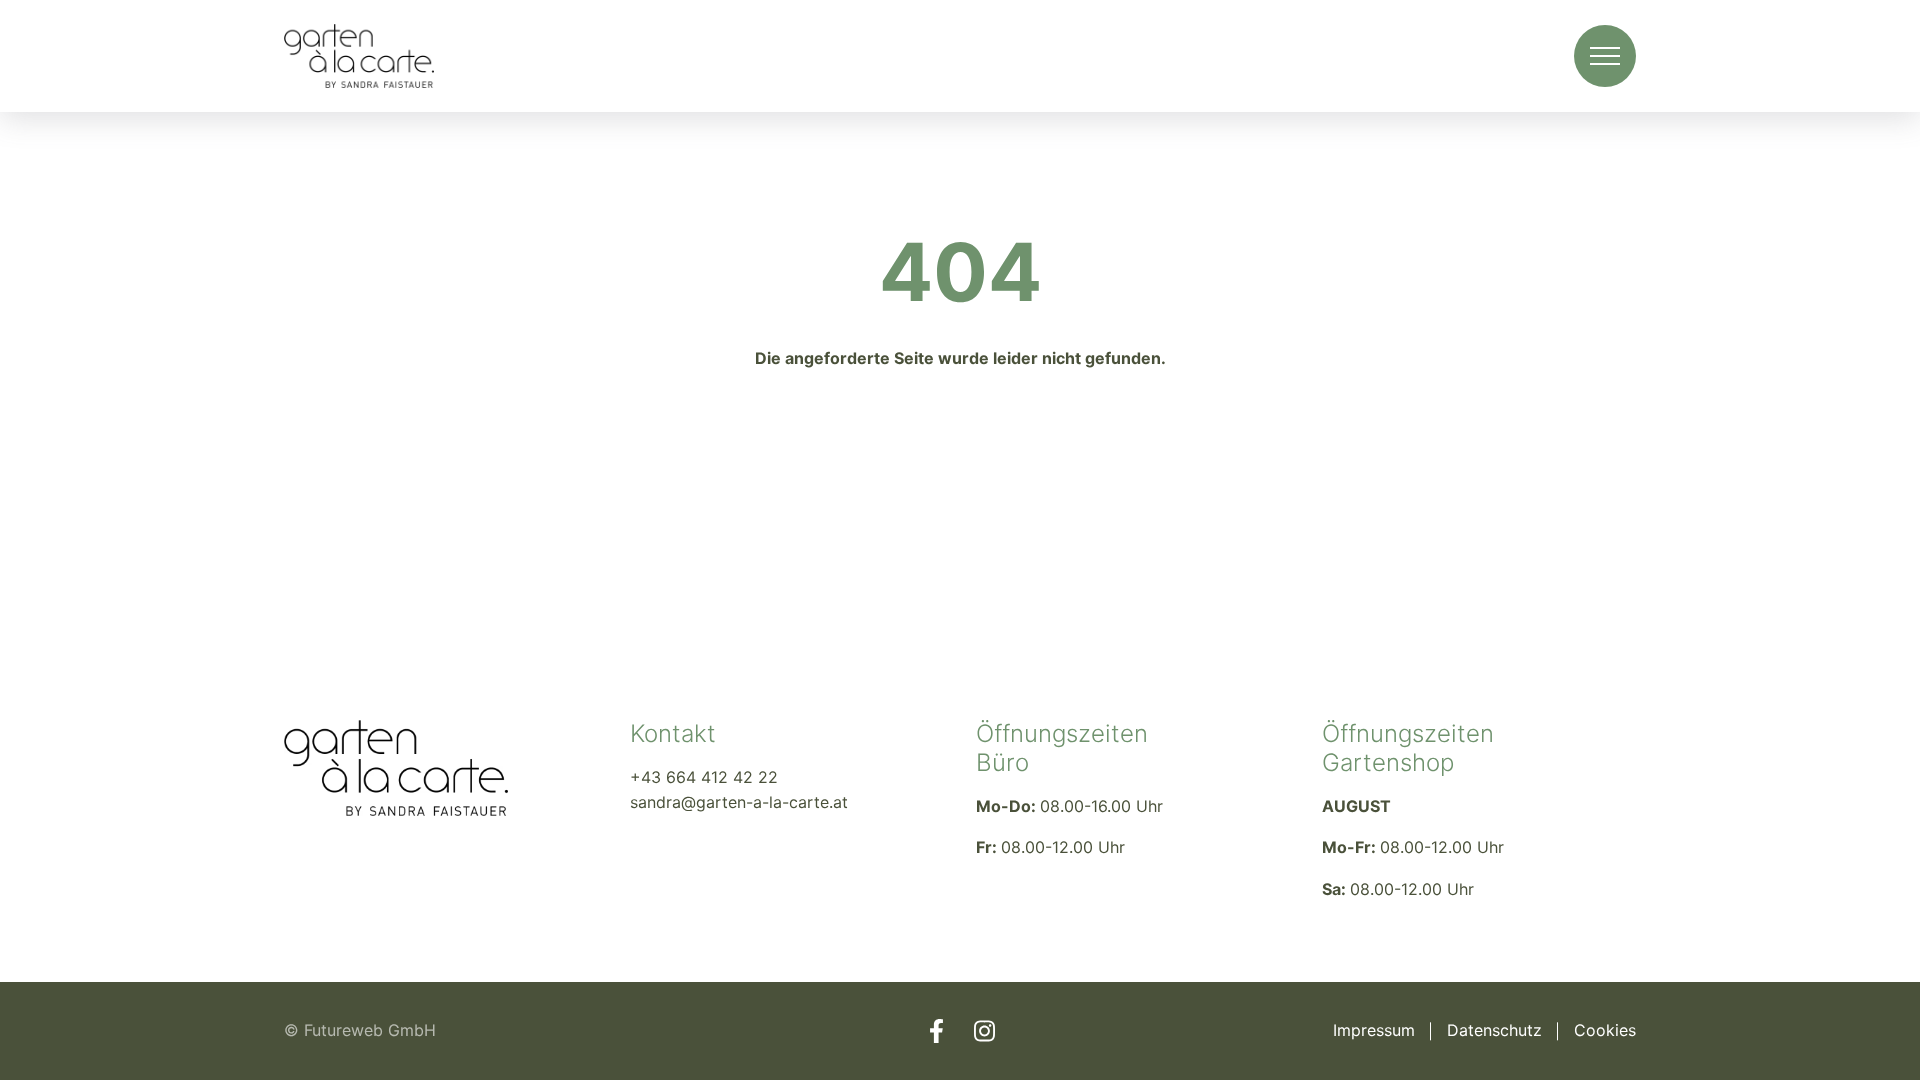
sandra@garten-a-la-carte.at (739, 802)
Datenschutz (1494, 1030)
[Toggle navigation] (1605, 56)
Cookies (1605, 1030)
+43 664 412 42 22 (704, 777)
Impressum (1374, 1030)
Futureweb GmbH (370, 1030)
